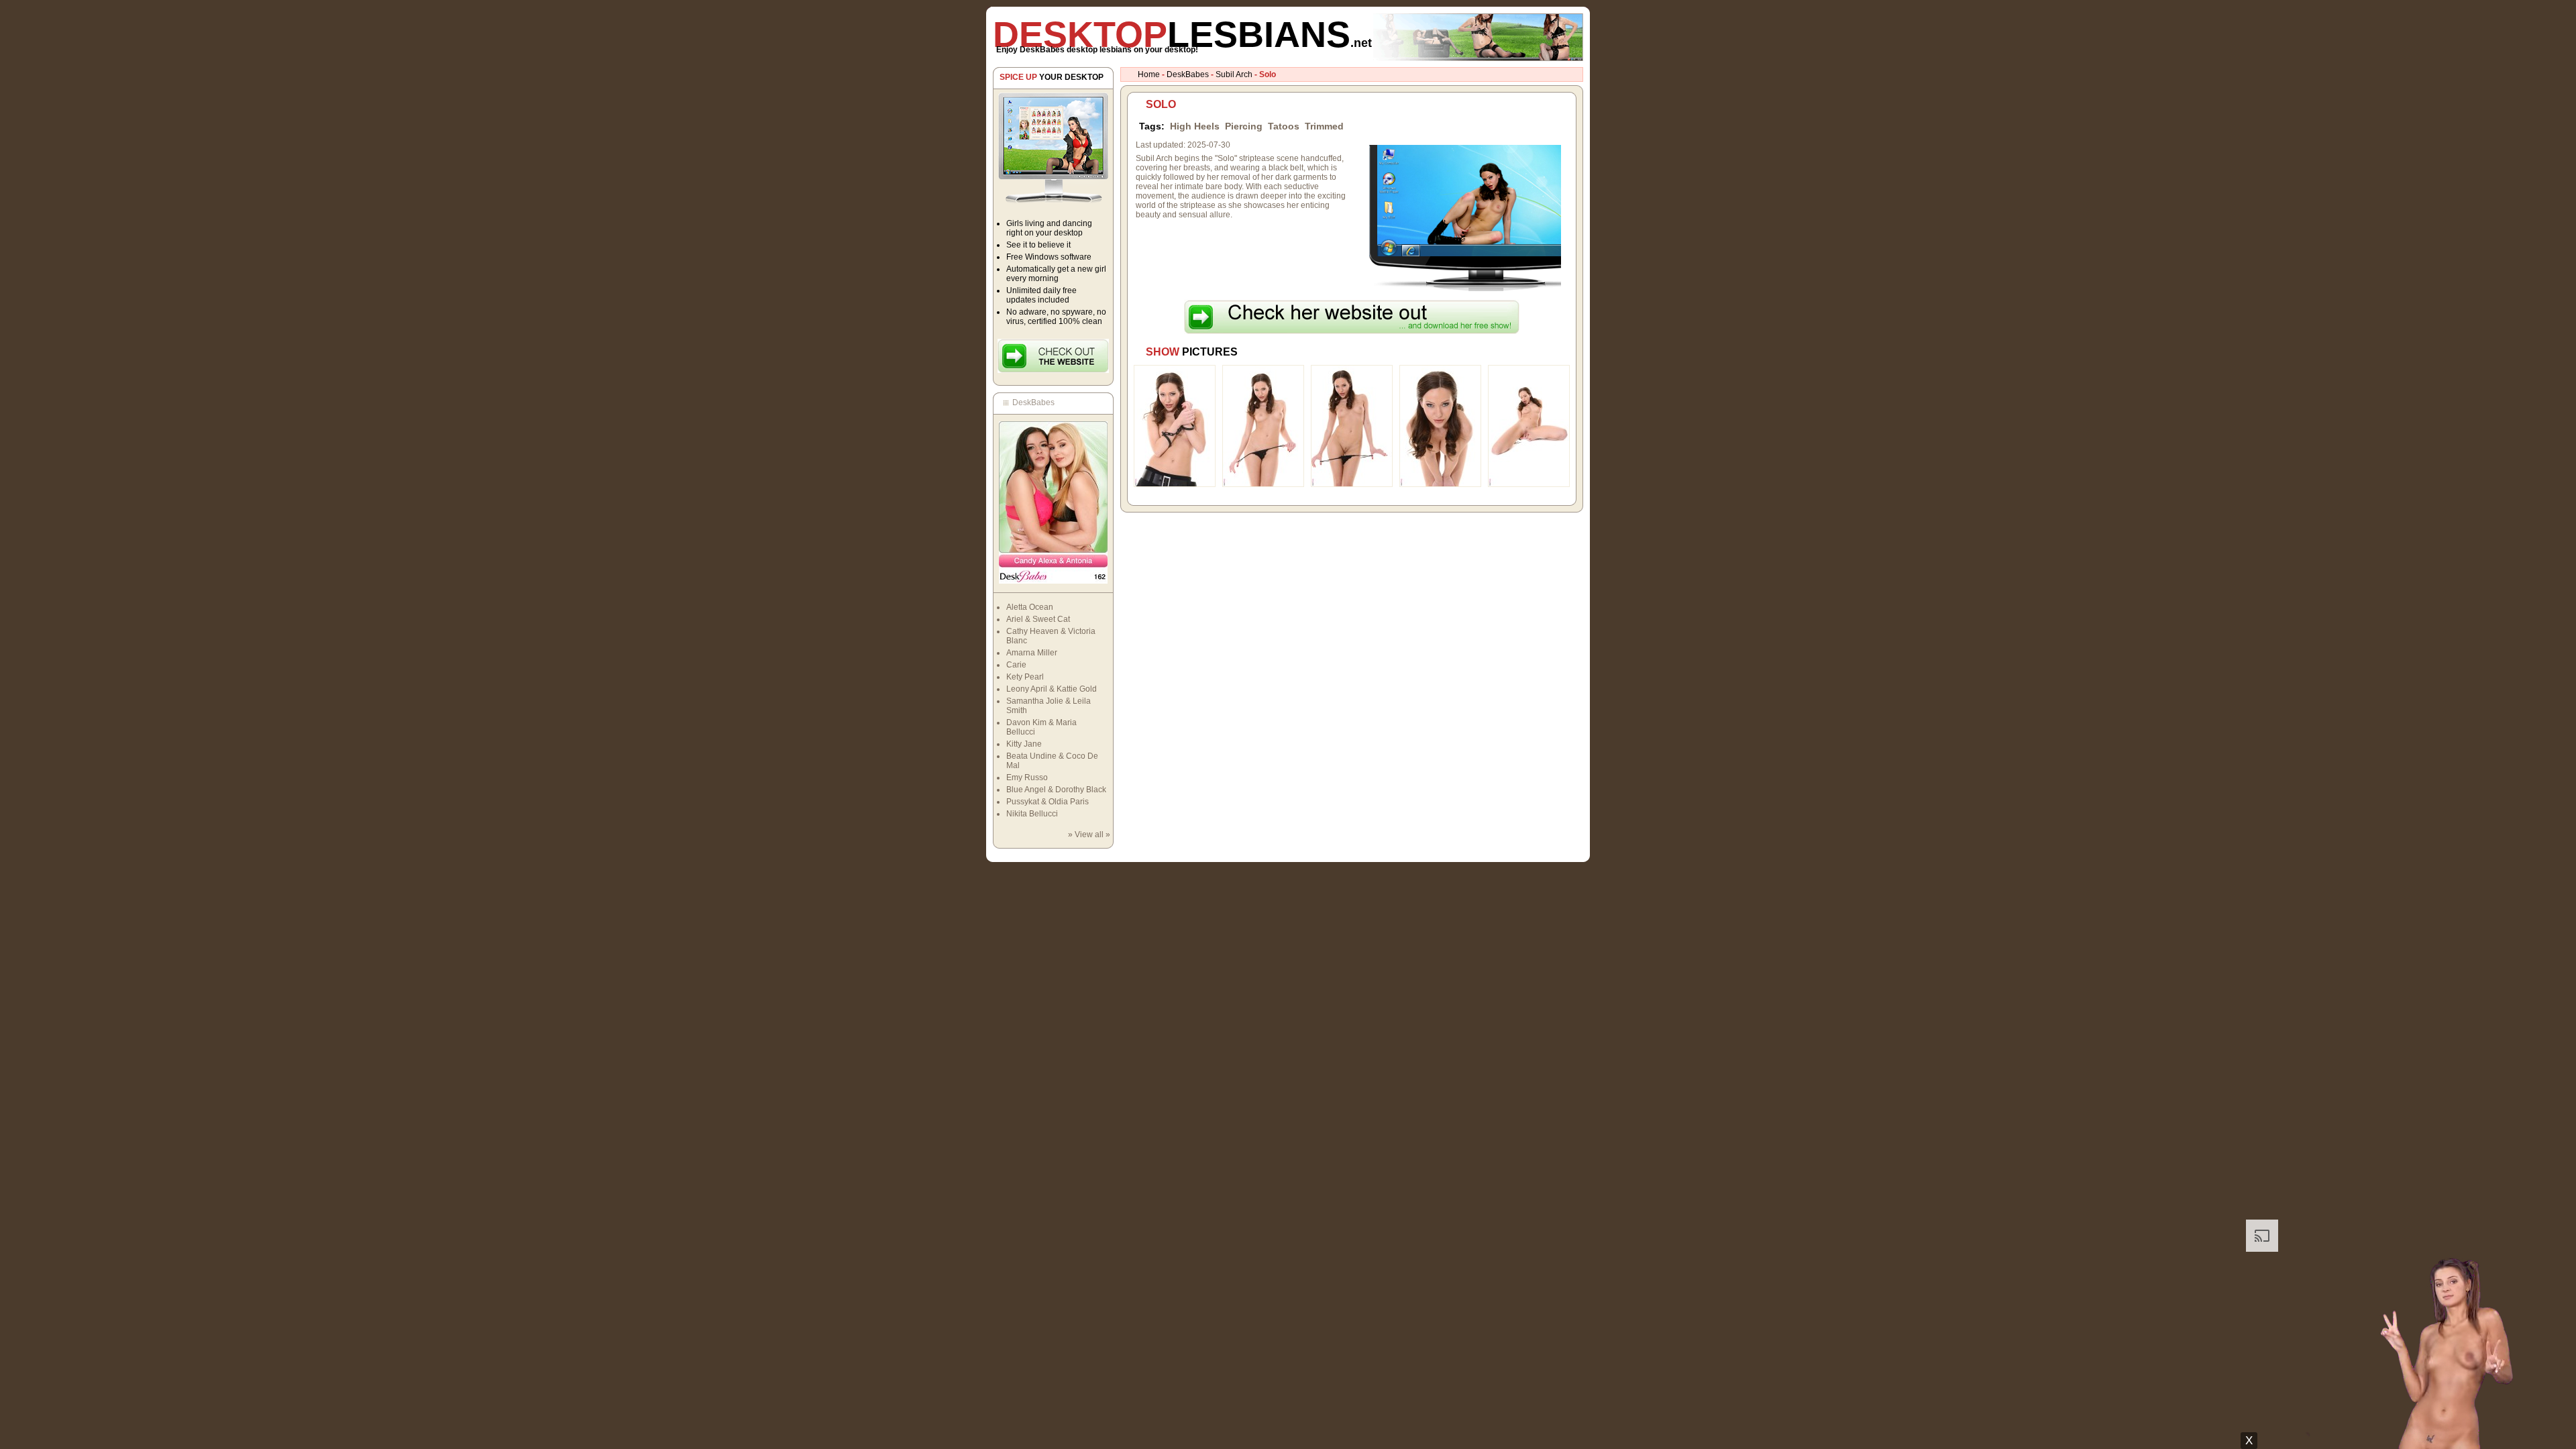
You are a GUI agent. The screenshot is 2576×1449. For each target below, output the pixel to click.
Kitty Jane (1024, 744)
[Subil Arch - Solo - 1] (1175, 484)
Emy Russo (1027, 777)
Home (1149, 74)
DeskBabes (1188, 74)
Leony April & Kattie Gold (1052, 689)
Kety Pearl (1025, 677)
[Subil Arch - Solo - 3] (1352, 484)
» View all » (1089, 835)
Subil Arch (1234, 74)
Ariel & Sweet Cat (1038, 619)
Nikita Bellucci (1032, 814)
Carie (1016, 665)
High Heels (1195, 126)
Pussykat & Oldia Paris (1048, 802)
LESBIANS (1182, 34)
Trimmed (1324, 126)
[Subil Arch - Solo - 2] (1263, 484)
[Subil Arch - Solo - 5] (1529, 484)
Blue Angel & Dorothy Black (1056, 790)
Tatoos (1284, 126)
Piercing (1244, 126)
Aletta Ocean (1030, 607)
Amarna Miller (1032, 653)
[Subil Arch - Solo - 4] (1440, 484)
